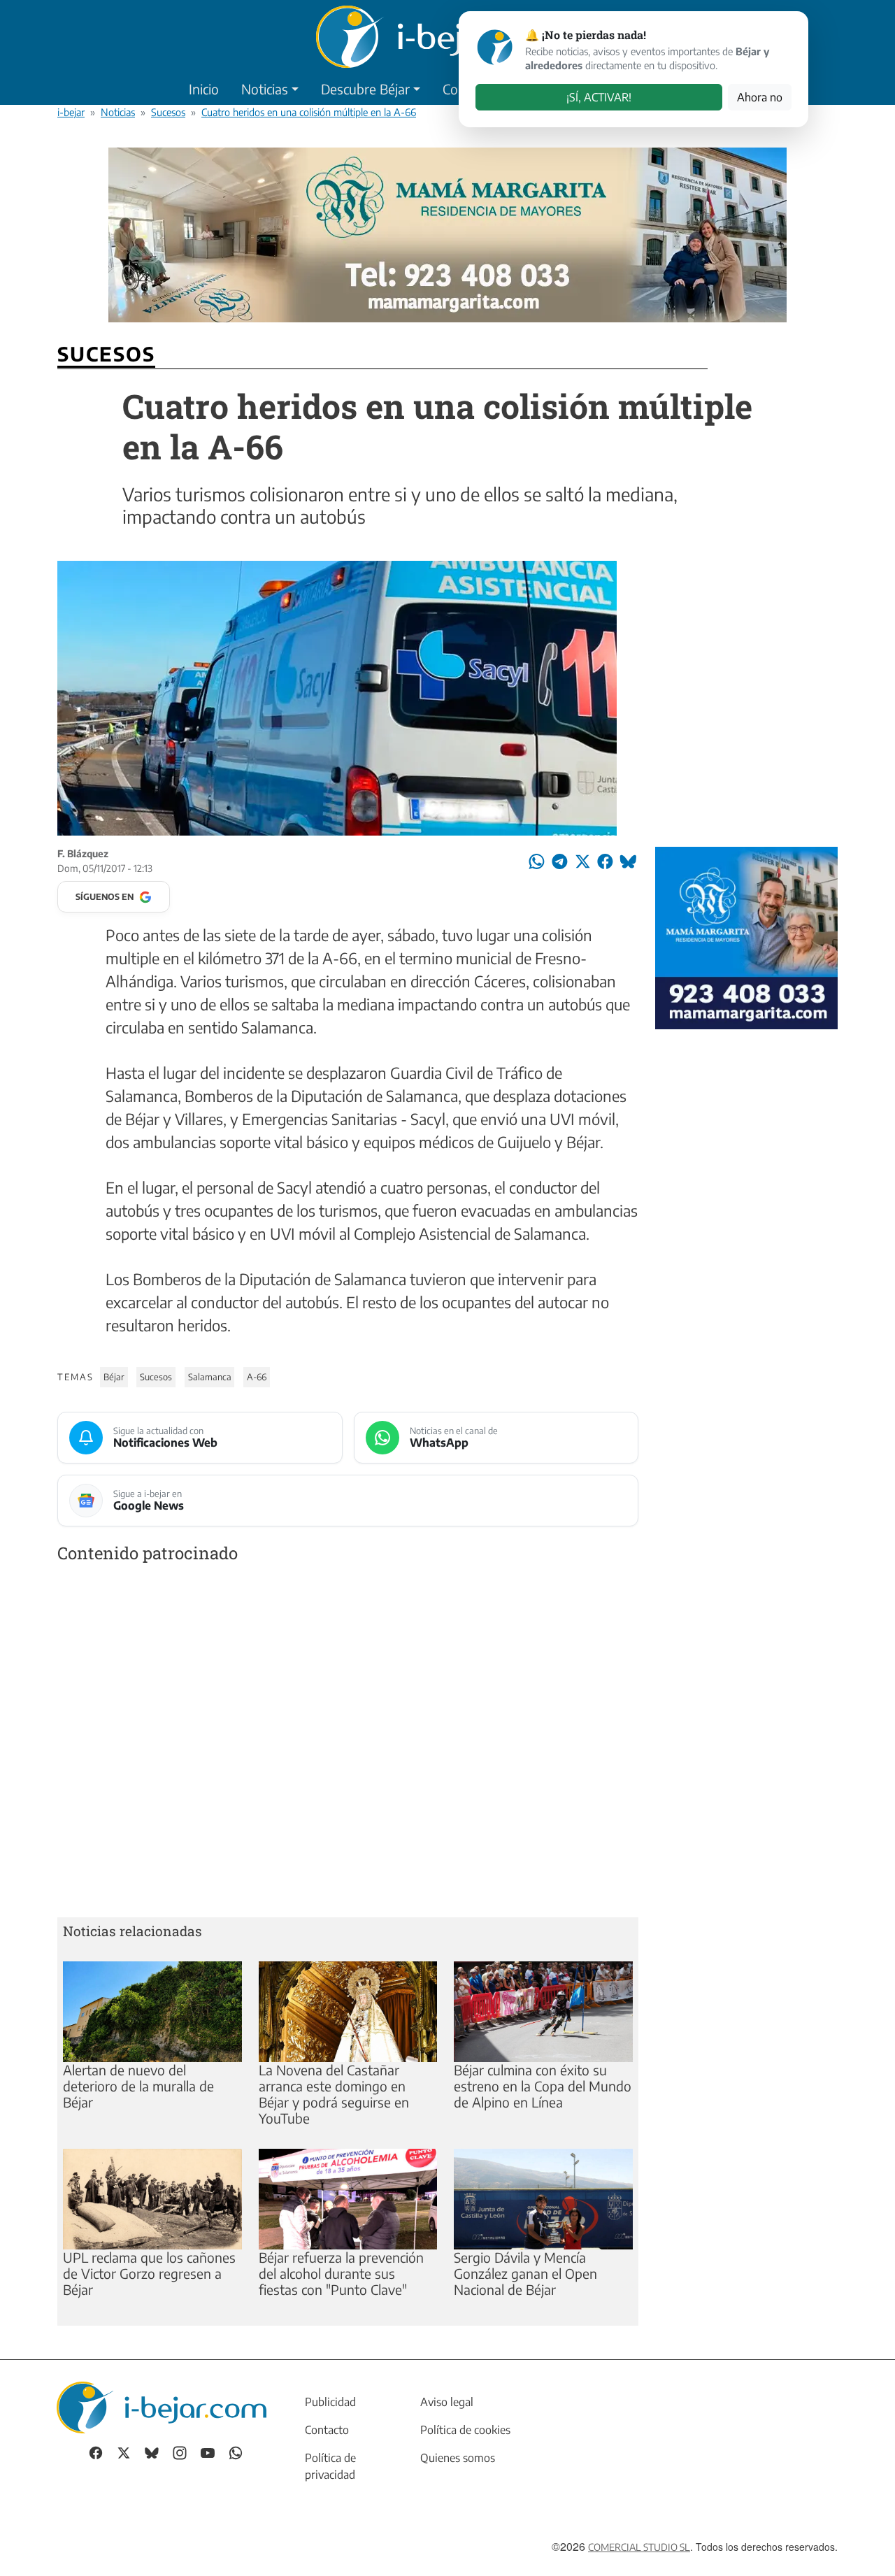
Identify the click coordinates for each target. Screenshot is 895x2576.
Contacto (327, 2430)
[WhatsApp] (236, 2452)
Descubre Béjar (365, 89)
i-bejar (71, 112)
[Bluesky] (152, 2452)
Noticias (265, 89)
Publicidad (330, 2402)
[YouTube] (208, 2452)
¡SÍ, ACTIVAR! (599, 97)
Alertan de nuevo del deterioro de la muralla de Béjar (138, 2086)
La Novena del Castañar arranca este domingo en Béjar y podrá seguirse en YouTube (334, 2094)
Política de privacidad (330, 2466)
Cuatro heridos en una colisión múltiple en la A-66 (309, 112)
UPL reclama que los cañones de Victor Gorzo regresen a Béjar (149, 2273)
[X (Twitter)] (124, 2452)
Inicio (204, 89)
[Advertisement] (348, 1743)
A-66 (257, 1377)
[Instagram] (180, 2452)
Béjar (114, 1377)
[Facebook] (96, 2452)
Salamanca (210, 1377)
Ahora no (760, 97)
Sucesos (168, 112)
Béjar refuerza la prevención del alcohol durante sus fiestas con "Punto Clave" (341, 2273)
